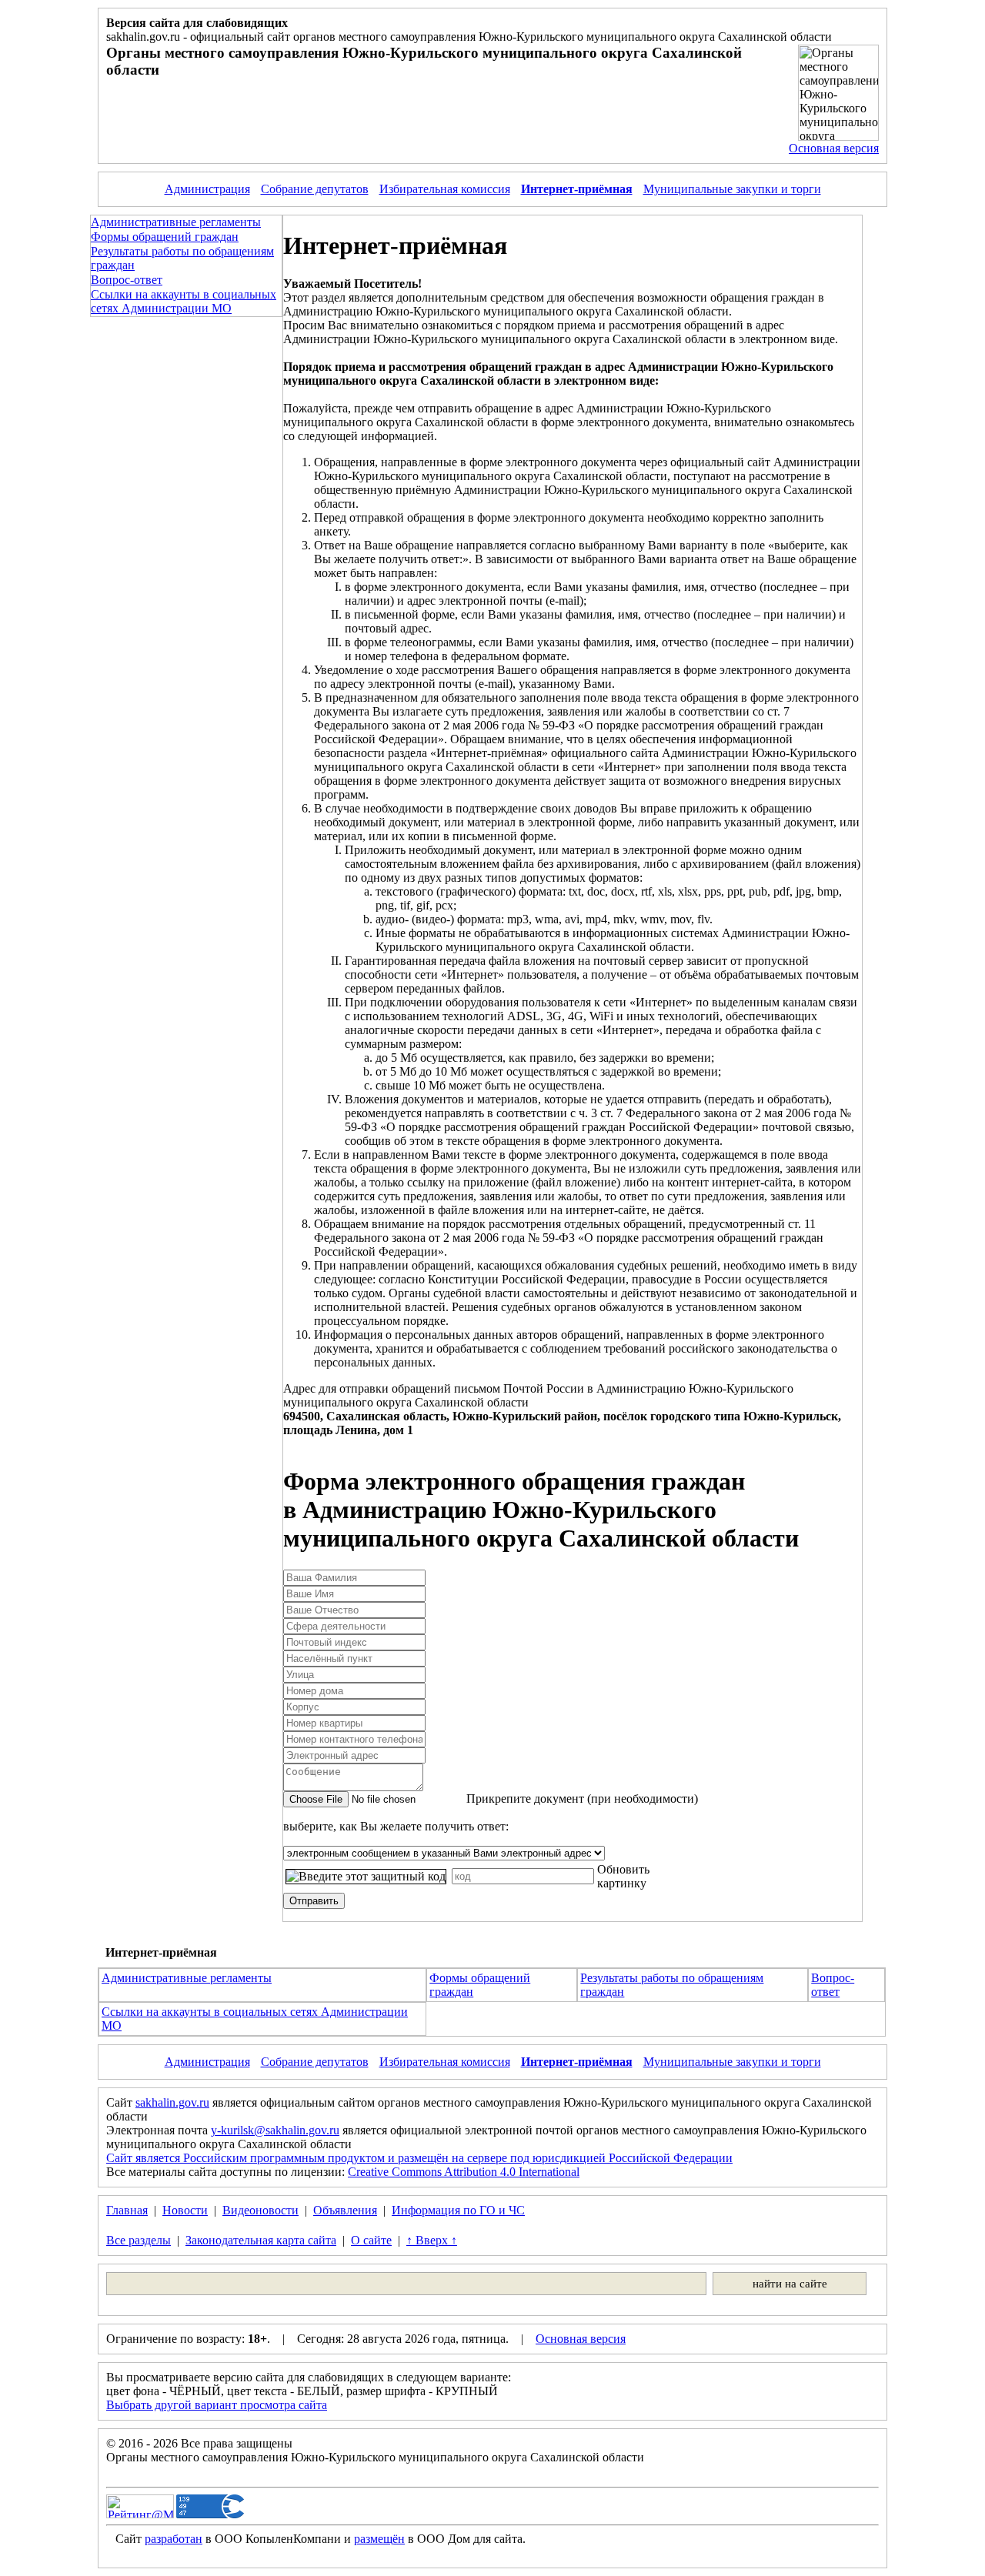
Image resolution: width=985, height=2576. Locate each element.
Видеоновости (260, 2210)
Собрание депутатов (315, 189)
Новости (185, 2210)
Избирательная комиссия (445, 189)
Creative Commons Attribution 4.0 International (464, 2172)
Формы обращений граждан (165, 237)
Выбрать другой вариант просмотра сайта (217, 2405)
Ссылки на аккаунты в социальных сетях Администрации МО (184, 301)
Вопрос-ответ (127, 280)
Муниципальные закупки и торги (732, 189)
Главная (127, 2210)
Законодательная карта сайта (261, 2240)
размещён (379, 2539)
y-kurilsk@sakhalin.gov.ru (275, 2130)
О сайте (371, 2240)
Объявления (345, 2210)
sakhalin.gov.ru (172, 2102)
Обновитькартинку (623, 1876)
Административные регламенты (176, 222)
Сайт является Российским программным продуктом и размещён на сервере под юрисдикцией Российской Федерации (419, 2158)
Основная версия (834, 148)
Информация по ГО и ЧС (458, 2210)
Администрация (207, 189)
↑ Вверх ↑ (432, 2240)
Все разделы (139, 2240)
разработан (174, 2539)
